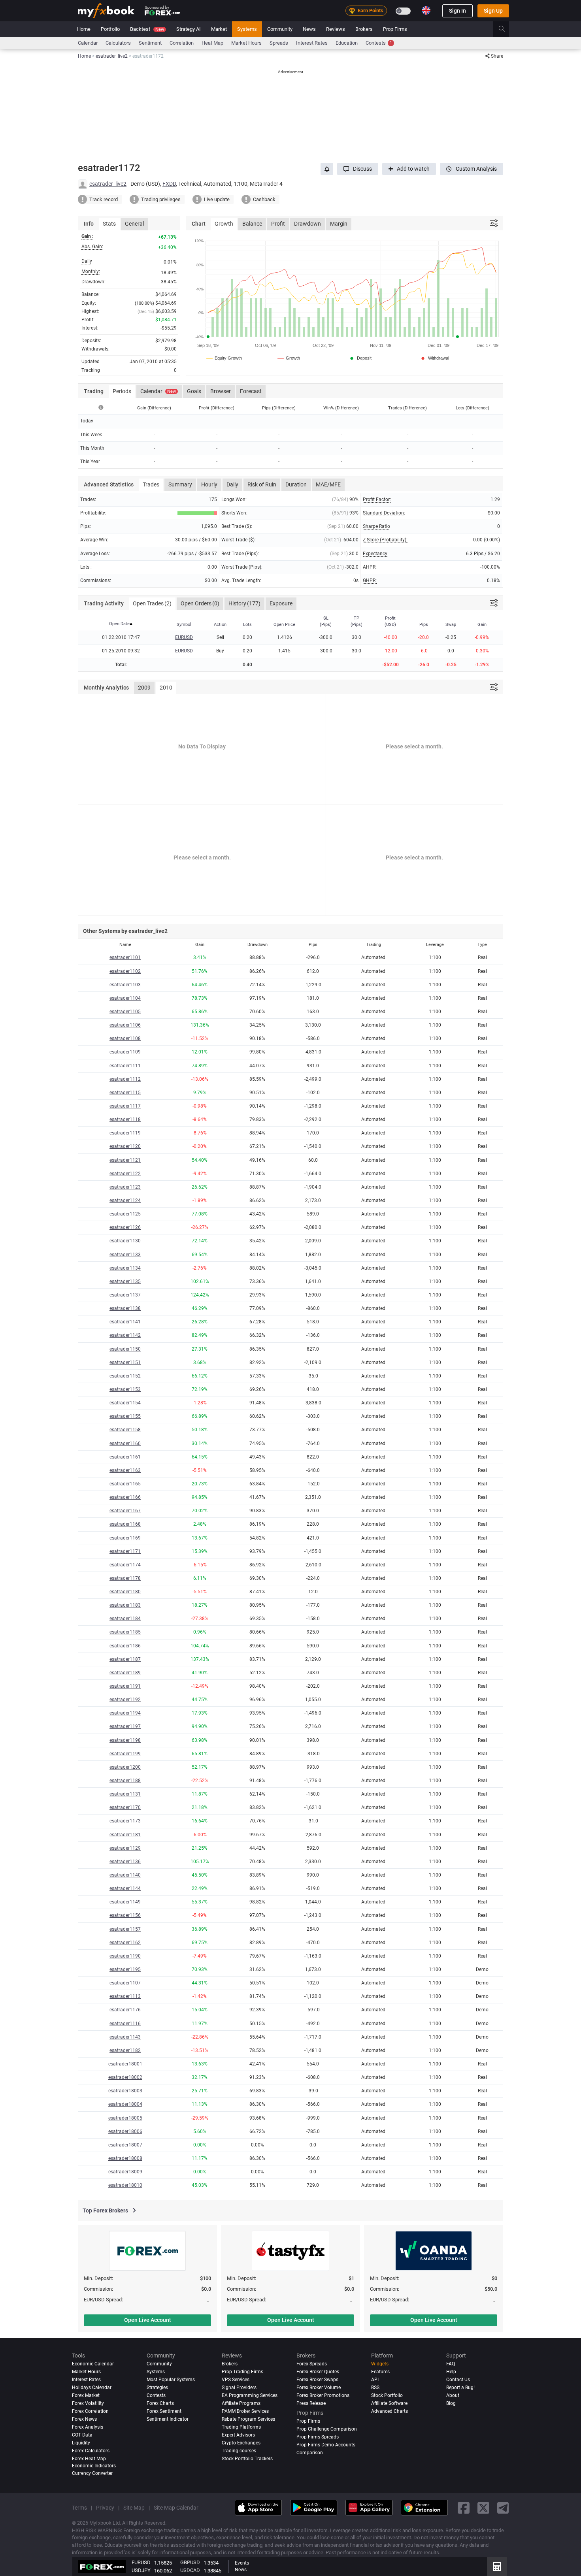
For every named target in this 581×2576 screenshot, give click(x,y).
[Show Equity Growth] (224, 358)
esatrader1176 (125, 2010)
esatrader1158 (125, 1430)
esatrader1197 (125, 1726)
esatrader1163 (125, 1470)
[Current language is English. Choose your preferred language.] (426, 10)
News (309, 29)
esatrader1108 (125, 1038)
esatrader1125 (125, 1214)
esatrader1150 (125, 1349)
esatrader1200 (125, 1767)
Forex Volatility (88, 2403)
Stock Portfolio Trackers (247, 2459)
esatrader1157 (125, 1929)
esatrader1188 (125, 1781)
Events (242, 2563)
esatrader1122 (125, 1174)
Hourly (209, 484)
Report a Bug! (460, 2388)
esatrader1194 (125, 1713)
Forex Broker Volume (319, 2388)
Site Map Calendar (176, 2508)
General (134, 224)
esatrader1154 (125, 1403)
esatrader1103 (125, 985)
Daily (232, 484)
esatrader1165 (125, 1484)
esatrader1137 (125, 1295)
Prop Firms (395, 29)
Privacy (105, 2508)
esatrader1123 (125, 1187)
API (375, 2380)
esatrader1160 (125, 1443)
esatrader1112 (125, 1079)
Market (219, 29)
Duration (296, 484)
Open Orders (200, 603)
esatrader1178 (125, 1578)
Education (347, 43)
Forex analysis (88, 2427)
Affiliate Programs (241, 2403)
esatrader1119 (125, 1133)
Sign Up (493, 11)
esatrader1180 (125, 1592)
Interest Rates (312, 43)
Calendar (88, 43)
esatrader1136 (125, 1862)
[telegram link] (503, 2507)
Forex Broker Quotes (318, 2372)
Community (280, 29)
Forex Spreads (312, 2364)
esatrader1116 (125, 2024)
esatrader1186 (125, 1646)
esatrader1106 (125, 1025)
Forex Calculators (91, 2451)
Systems (247, 29)
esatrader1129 (125, 1848)
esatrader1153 (125, 1389)
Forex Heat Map (89, 2459)
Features (380, 2372)
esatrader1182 (125, 2050)
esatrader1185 (125, 1632)
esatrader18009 (125, 2172)
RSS (375, 2388)
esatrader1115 (125, 1093)
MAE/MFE (328, 484)
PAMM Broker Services (245, 2411)
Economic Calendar (93, 2364)
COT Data (82, 2435)
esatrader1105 (125, 1012)
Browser (221, 391)
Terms (79, 2508)
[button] (358, 169)
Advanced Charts (390, 2411)
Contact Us (458, 2380)
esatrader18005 (125, 2118)
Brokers (364, 29)
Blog (451, 2403)
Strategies (157, 2388)
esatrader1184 (125, 1619)
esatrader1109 (125, 1052)
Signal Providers (239, 2388)
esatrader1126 (125, 1227)
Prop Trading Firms (242, 2372)
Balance (252, 224)
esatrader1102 (125, 971)
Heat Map (212, 43)
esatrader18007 (125, 2145)
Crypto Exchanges (241, 2443)
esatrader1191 (125, 1686)
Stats (109, 224)
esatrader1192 (125, 1700)
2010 (166, 688)
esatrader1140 (125, 1875)
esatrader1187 (125, 1659)
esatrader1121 (125, 1160)
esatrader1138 (125, 1308)
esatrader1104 (125, 998)
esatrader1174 (125, 1565)
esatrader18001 (125, 2064)
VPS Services (236, 2380)
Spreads (279, 43)
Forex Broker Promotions (323, 2395)
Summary (180, 484)
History (244, 603)
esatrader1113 (125, 1996)
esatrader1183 (125, 1605)
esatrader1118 (125, 1119)
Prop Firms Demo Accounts (326, 2445)
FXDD (169, 184)
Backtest (147, 29)
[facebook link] (464, 2507)
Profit (278, 224)
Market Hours (246, 43)
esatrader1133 (125, 1255)
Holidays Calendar (92, 2388)
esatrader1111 (125, 1066)
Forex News (84, 2419)
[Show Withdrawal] (434, 358)
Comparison (310, 2453)
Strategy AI (189, 29)
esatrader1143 (125, 2037)
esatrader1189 (125, 1673)
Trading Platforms (241, 2427)
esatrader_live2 (108, 184)
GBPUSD (190, 2562)
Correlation (182, 43)
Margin (339, 224)
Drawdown (307, 224)
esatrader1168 (125, 1524)
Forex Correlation (90, 2411)
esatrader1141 (125, 1322)
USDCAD (190, 2570)
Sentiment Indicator (168, 2419)
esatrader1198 (125, 1740)
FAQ (451, 2364)
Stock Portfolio (387, 2395)
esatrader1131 (125, 1794)
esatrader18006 (125, 2131)
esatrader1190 (125, 1956)
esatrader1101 (125, 957)
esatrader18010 (125, 2185)
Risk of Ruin (262, 484)
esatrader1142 (125, 1335)
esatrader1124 (125, 1200)
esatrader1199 (125, 1754)
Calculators (118, 43)
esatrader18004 (125, 2104)
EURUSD (184, 637)
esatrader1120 (125, 1146)
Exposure (281, 603)
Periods (122, 391)
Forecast (251, 391)
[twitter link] (483, 2507)
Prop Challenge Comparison (327, 2429)
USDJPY (141, 2570)
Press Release (311, 2403)
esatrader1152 (125, 1376)
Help (451, 2372)
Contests (379, 43)
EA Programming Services (250, 2395)
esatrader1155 (125, 1416)
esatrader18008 (125, 2158)
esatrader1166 (125, 1497)
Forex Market (86, 2395)
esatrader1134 (125, 1268)
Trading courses (239, 2451)
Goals (194, 391)
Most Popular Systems (171, 2380)
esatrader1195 (125, 1969)
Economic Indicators (94, 2466)
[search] (506, 29)
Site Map (134, 2508)
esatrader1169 (125, 1538)
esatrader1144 (125, 1888)
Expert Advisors (238, 2435)
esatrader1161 (125, 1457)
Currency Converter (92, 2473)
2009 (144, 688)
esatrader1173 (125, 1821)
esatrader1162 (125, 1943)
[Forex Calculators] (497, 2567)
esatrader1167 (125, 1511)
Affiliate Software (389, 2403)
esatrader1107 (125, 1983)
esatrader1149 (125, 1902)
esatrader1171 (125, 1551)
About (453, 2395)
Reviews (336, 29)
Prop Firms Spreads (318, 2437)
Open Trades (152, 603)
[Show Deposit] (360, 358)
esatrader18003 (125, 2091)
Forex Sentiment (164, 2411)
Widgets (380, 2364)
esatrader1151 (125, 1362)
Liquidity (81, 2443)
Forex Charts (160, 2403)
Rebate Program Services (248, 2419)
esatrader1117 (125, 1106)
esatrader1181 (125, 1835)
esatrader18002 (125, 2077)
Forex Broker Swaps (317, 2380)
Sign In (457, 11)
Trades (151, 484)
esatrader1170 (125, 1807)
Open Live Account (148, 2320)
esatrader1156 (125, 1915)
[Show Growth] (289, 358)
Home (84, 29)
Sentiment (150, 43)
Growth (224, 224)
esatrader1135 (125, 1281)
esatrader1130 (125, 1241)
